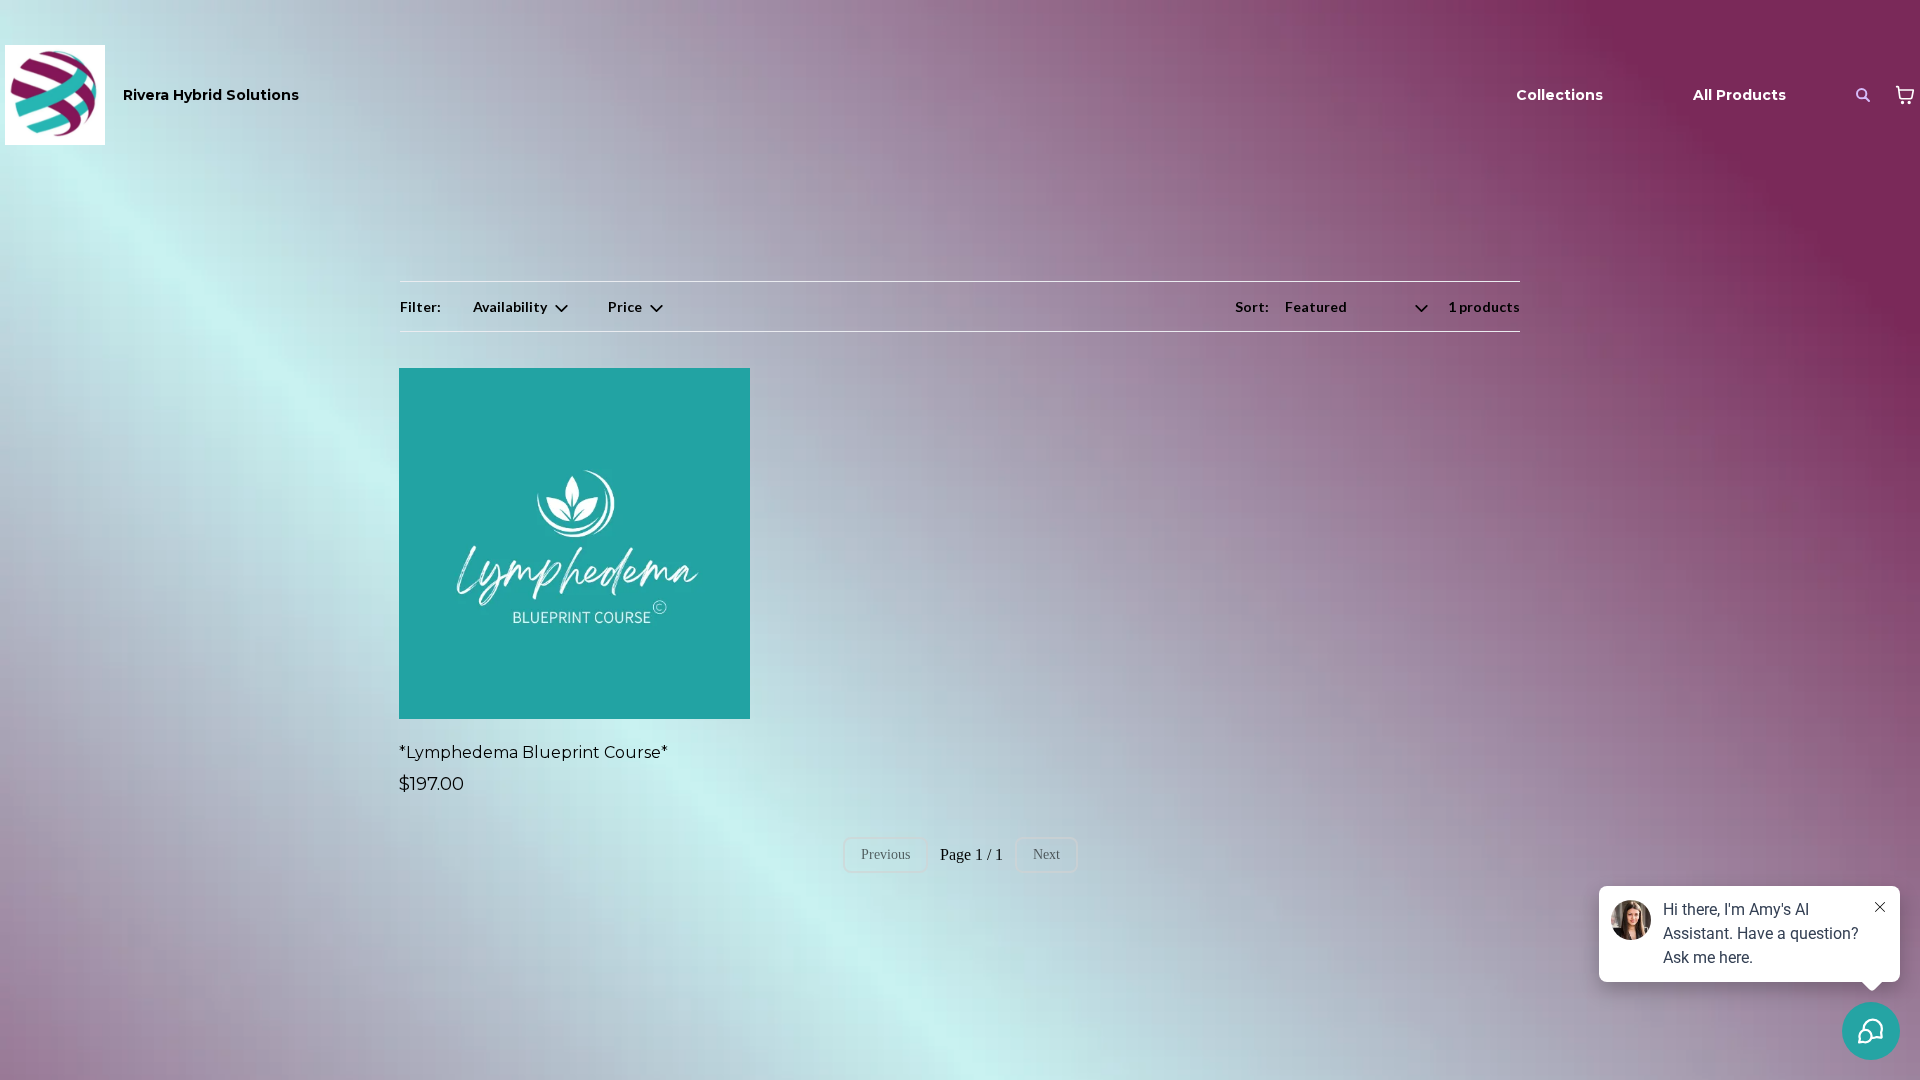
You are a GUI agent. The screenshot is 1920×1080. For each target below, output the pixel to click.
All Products (1739, 95)
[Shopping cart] (1905, 95)
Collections (1559, 95)
